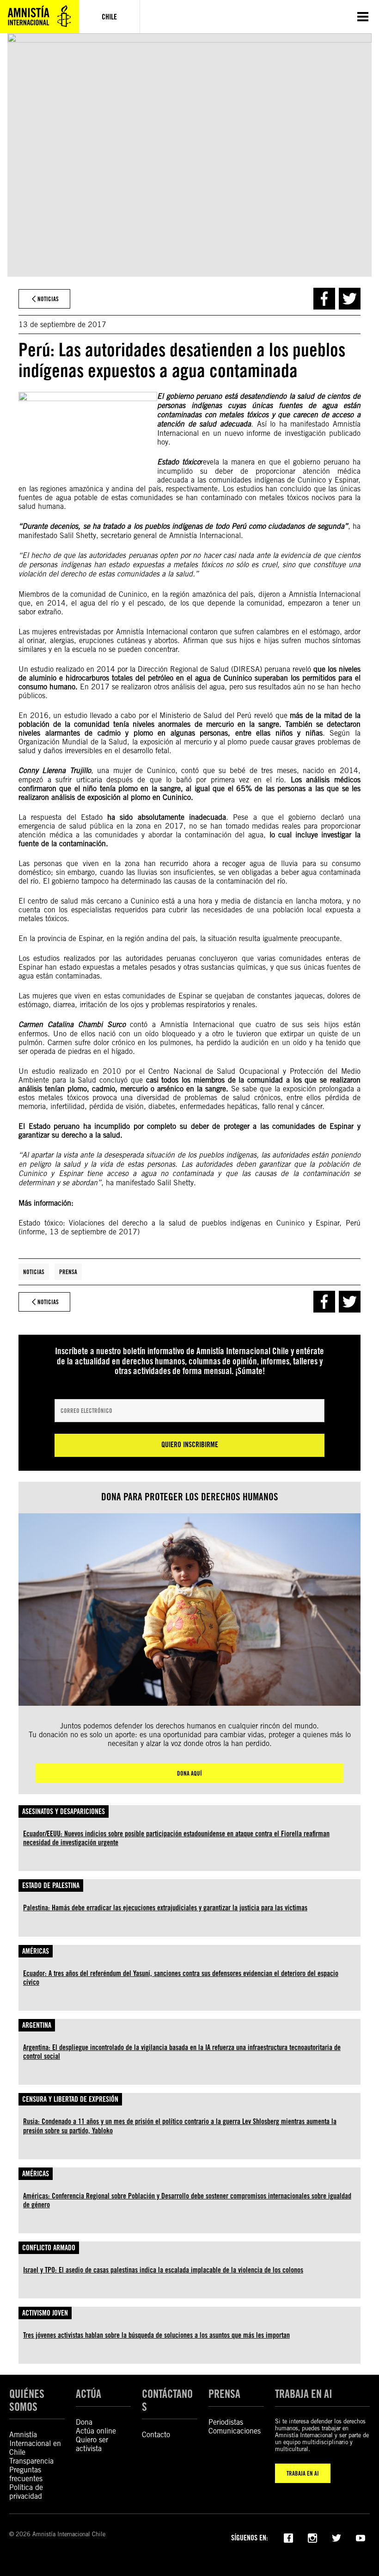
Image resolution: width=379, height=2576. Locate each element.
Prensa (68, 1272)
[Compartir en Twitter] (350, 299)
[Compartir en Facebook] (324, 299)
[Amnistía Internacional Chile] (40, 17)
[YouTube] (361, 2537)
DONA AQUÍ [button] (189, 1773)
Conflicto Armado (49, 2248)
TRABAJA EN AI (303, 2473)
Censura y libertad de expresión (70, 2099)
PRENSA (224, 2394)
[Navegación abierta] (363, 17)
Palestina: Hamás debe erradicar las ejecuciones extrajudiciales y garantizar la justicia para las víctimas (165, 1908)
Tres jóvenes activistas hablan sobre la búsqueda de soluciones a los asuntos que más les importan (156, 2335)
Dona (84, 2422)
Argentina (37, 2025)
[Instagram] (312, 2537)
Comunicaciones (235, 2431)
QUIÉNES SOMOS (27, 2400)
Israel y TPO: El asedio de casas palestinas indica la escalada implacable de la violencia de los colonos (163, 2270)
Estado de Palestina (51, 1886)
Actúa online (96, 2431)
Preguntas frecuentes (26, 2474)
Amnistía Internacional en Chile (35, 2443)
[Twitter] (336, 2537)
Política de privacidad (26, 2492)
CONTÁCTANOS (167, 2400)
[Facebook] (288, 2537)
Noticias (34, 1272)
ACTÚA (89, 2394)
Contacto (156, 2435)
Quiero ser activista (92, 2444)
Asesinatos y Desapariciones (64, 1811)
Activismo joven (45, 2313)
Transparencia (31, 2461)
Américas (36, 1951)
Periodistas (226, 2422)
